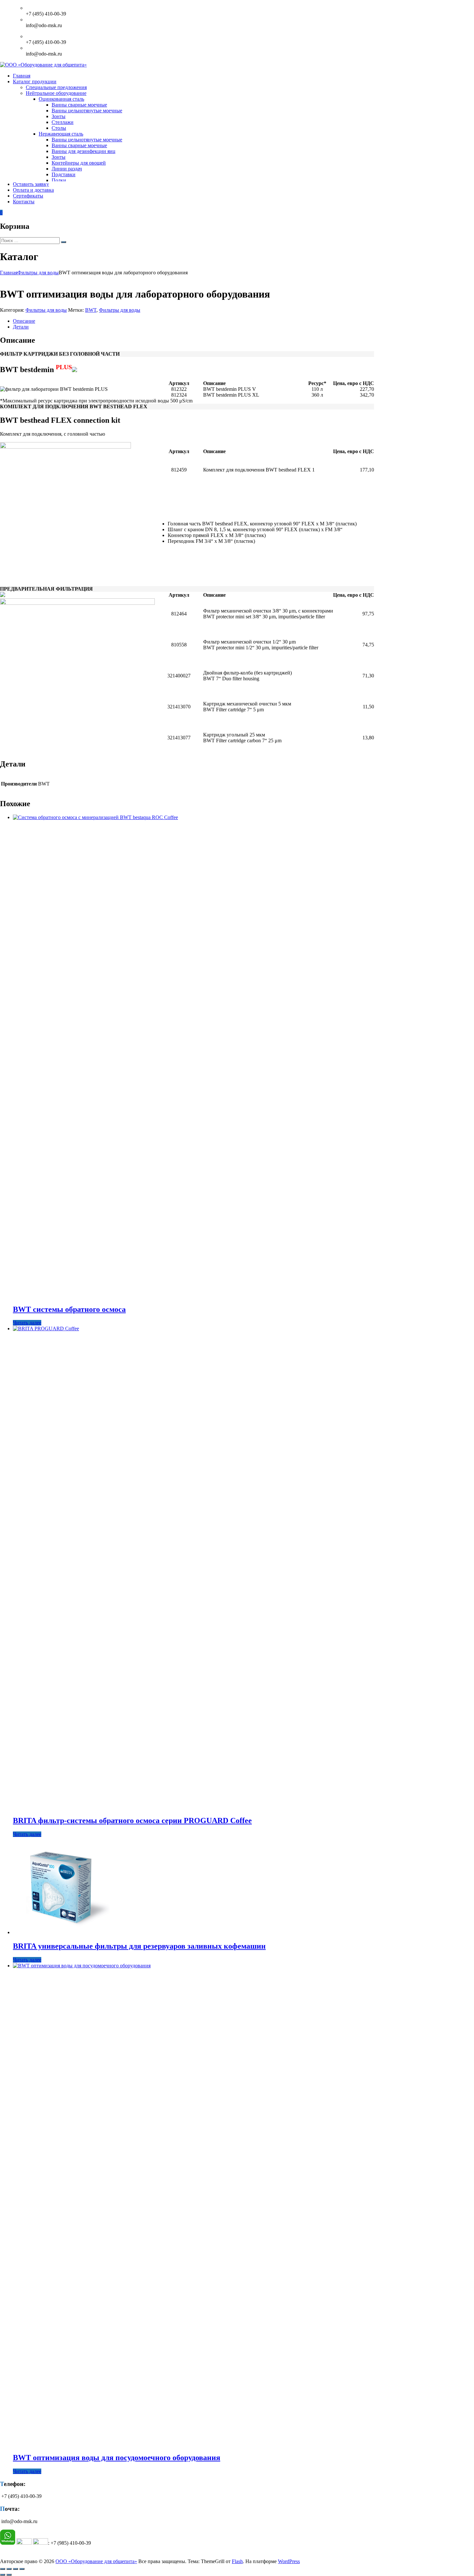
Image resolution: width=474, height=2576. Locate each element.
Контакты (24, 202)
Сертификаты (28, 196)
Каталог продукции (35, 81)
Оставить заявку (31, 184)
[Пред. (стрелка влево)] (3, 2575)
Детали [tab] (21, 327)
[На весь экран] (9, 2569)
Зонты (59, 116)
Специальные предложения (56, 87)
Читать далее (27, 1323)
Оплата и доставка (33, 190)
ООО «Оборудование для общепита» (96, 2561)
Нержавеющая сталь (61, 134)
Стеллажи (63, 122)
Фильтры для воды (38, 273)
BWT (91, 310)
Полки (59, 180)
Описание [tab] (24, 321)
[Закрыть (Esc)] (22, 2569)
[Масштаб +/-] (3, 2569)
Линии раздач (67, 169)
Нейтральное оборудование (56, 93)
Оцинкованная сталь (61, 99)
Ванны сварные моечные (79, 105)
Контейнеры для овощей (79, 163)
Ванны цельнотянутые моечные (87, 111)
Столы (59, 128)
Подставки (64, 174)
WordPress (289, 2561)
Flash (237, 2561)
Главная (22, 76)
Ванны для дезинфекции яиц (84, 151)
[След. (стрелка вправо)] (9, 2575)
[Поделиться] (15, 2569)
